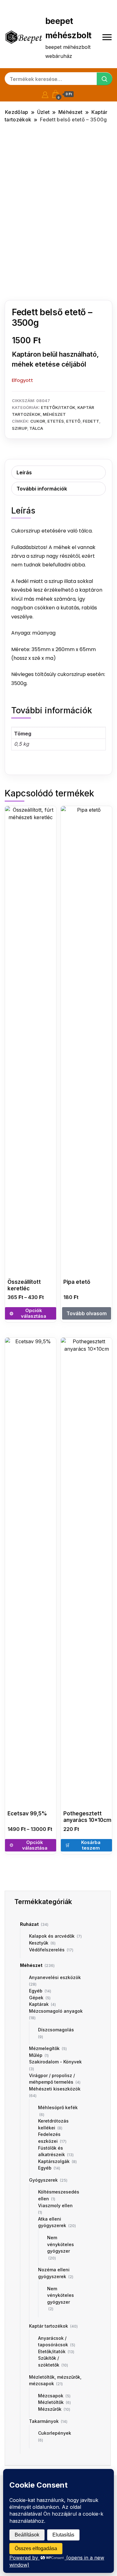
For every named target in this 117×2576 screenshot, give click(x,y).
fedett (91, 421)
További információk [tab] (42, 489)
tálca (36, 428)
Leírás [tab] (24, 472)
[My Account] (45, 94)
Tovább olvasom (87, 1313)
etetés (56, 421)
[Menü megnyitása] (107, 37)
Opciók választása (34, 1313)
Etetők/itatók (58, 407)
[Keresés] (105, 79)
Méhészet (54, 414)
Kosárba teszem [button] (91, 1845)
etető (73, 421)
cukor (38, 421)
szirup (19, 428)
